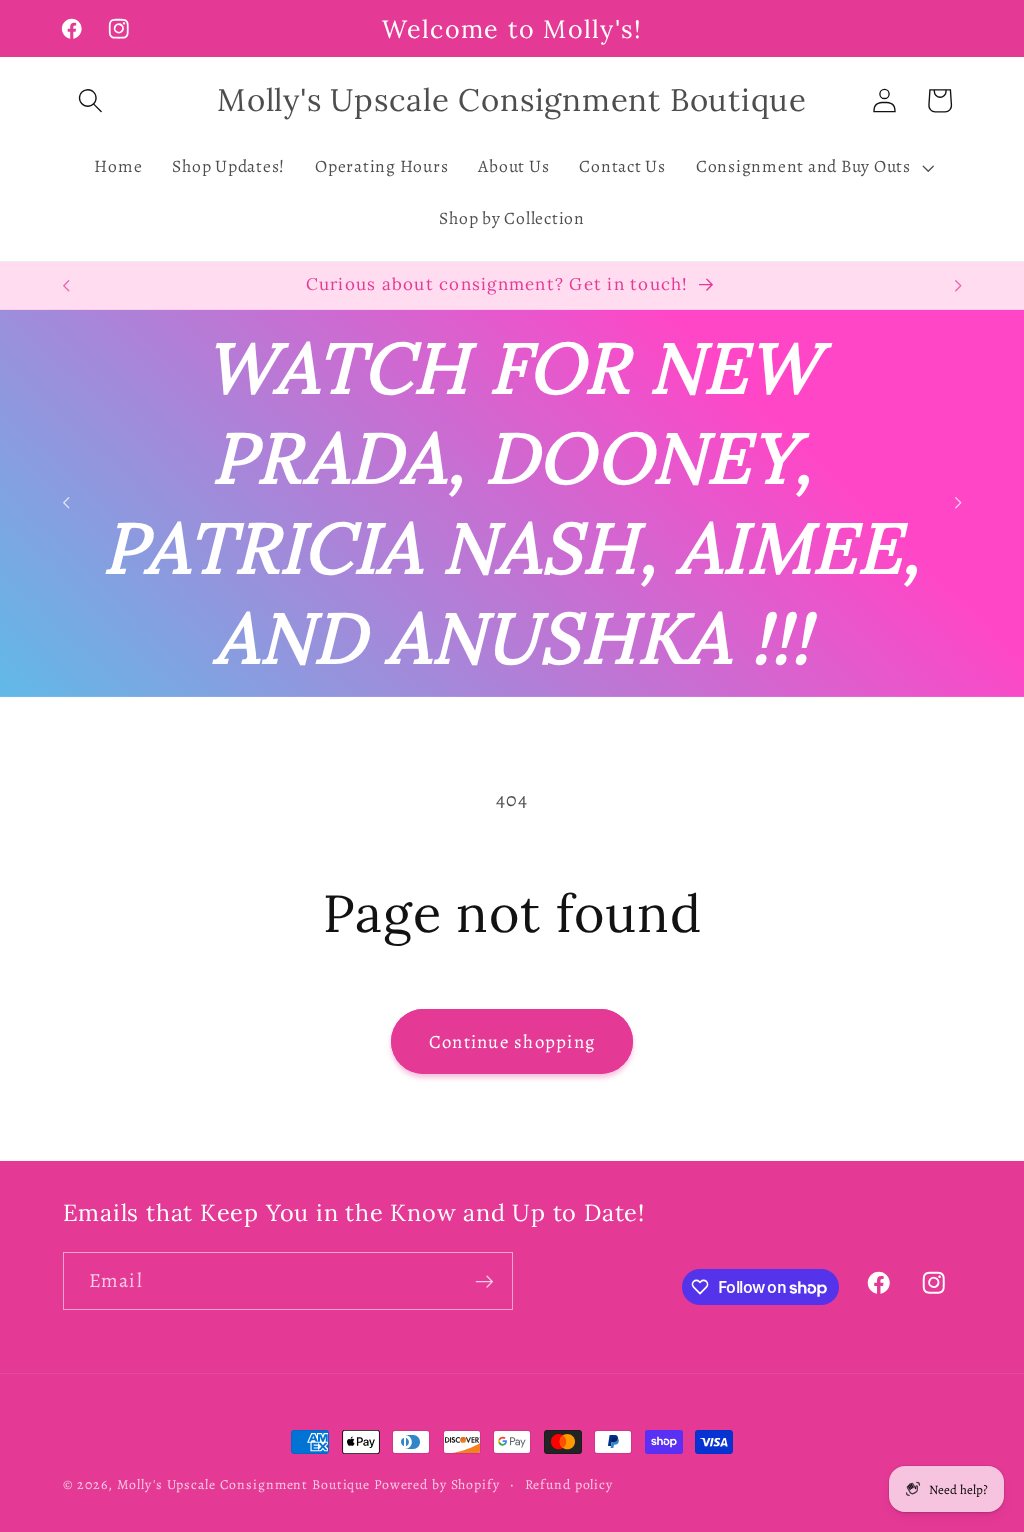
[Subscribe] (484, 1281)
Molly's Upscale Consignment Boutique (244, 1484)
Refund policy (569, 1484)
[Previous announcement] (66, 286)
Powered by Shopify (437, 1484)
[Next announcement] (958, 286)
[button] (90, 100)
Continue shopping (512, 1041)
